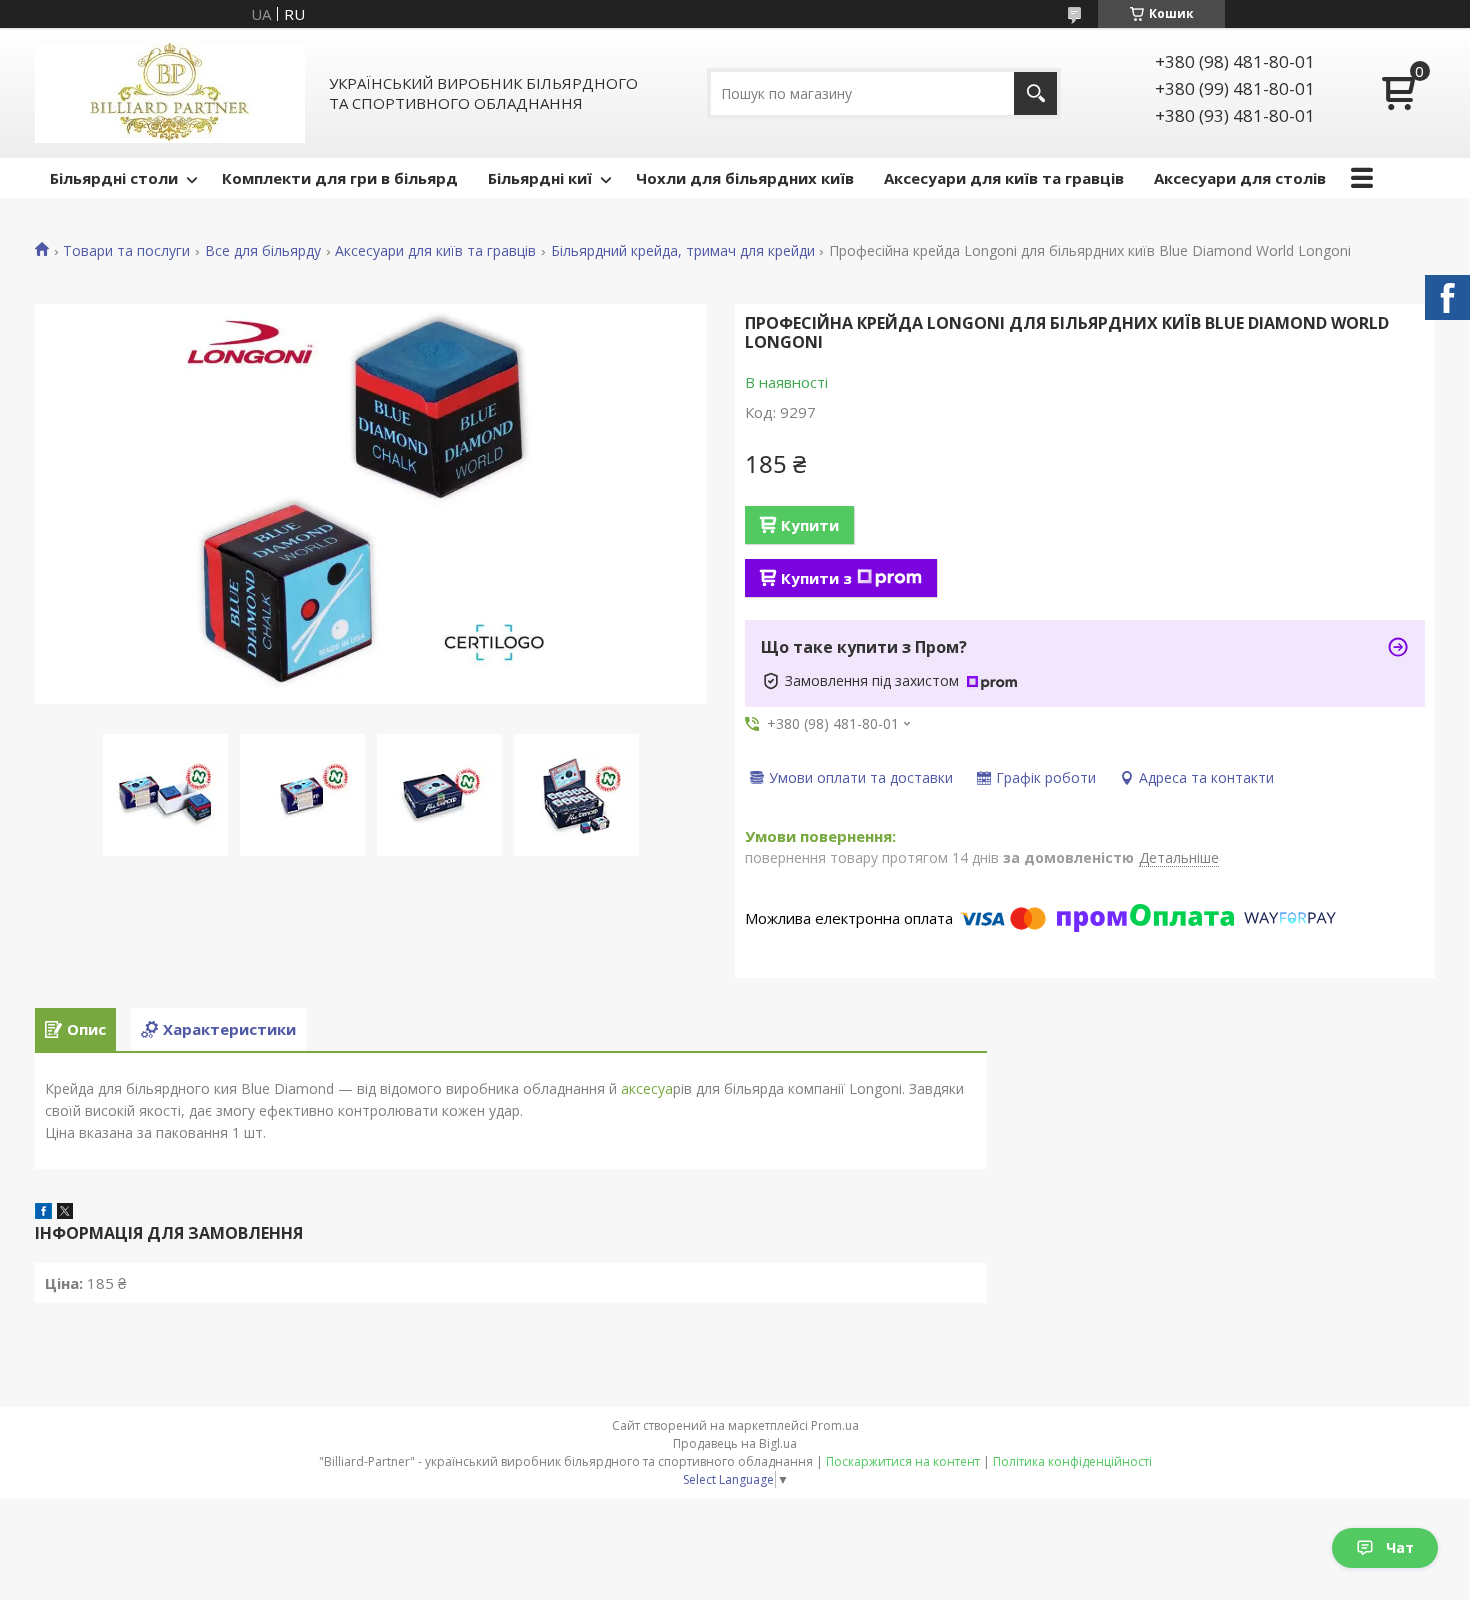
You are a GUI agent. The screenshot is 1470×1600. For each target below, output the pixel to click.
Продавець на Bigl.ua (735, 1443)
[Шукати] (1035, 93)
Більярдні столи (114, 178)
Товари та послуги (126, 251)
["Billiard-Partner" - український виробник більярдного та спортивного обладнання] (170, 93)
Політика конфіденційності (1072, 1461)
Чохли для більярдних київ (745, 178)
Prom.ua (835, 1425)
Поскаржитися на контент (903, 1461)
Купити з (816, 578)
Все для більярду (263, 251)
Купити (810, 525)
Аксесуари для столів (1240, 178)
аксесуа (645, 1088)
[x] (65, 1213)
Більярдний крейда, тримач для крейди (683, 251)
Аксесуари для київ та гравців (1004, 178)
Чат (1400, 1547)
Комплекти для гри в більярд (340, 178)
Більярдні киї (540, 178)
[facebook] (43, 1213)
